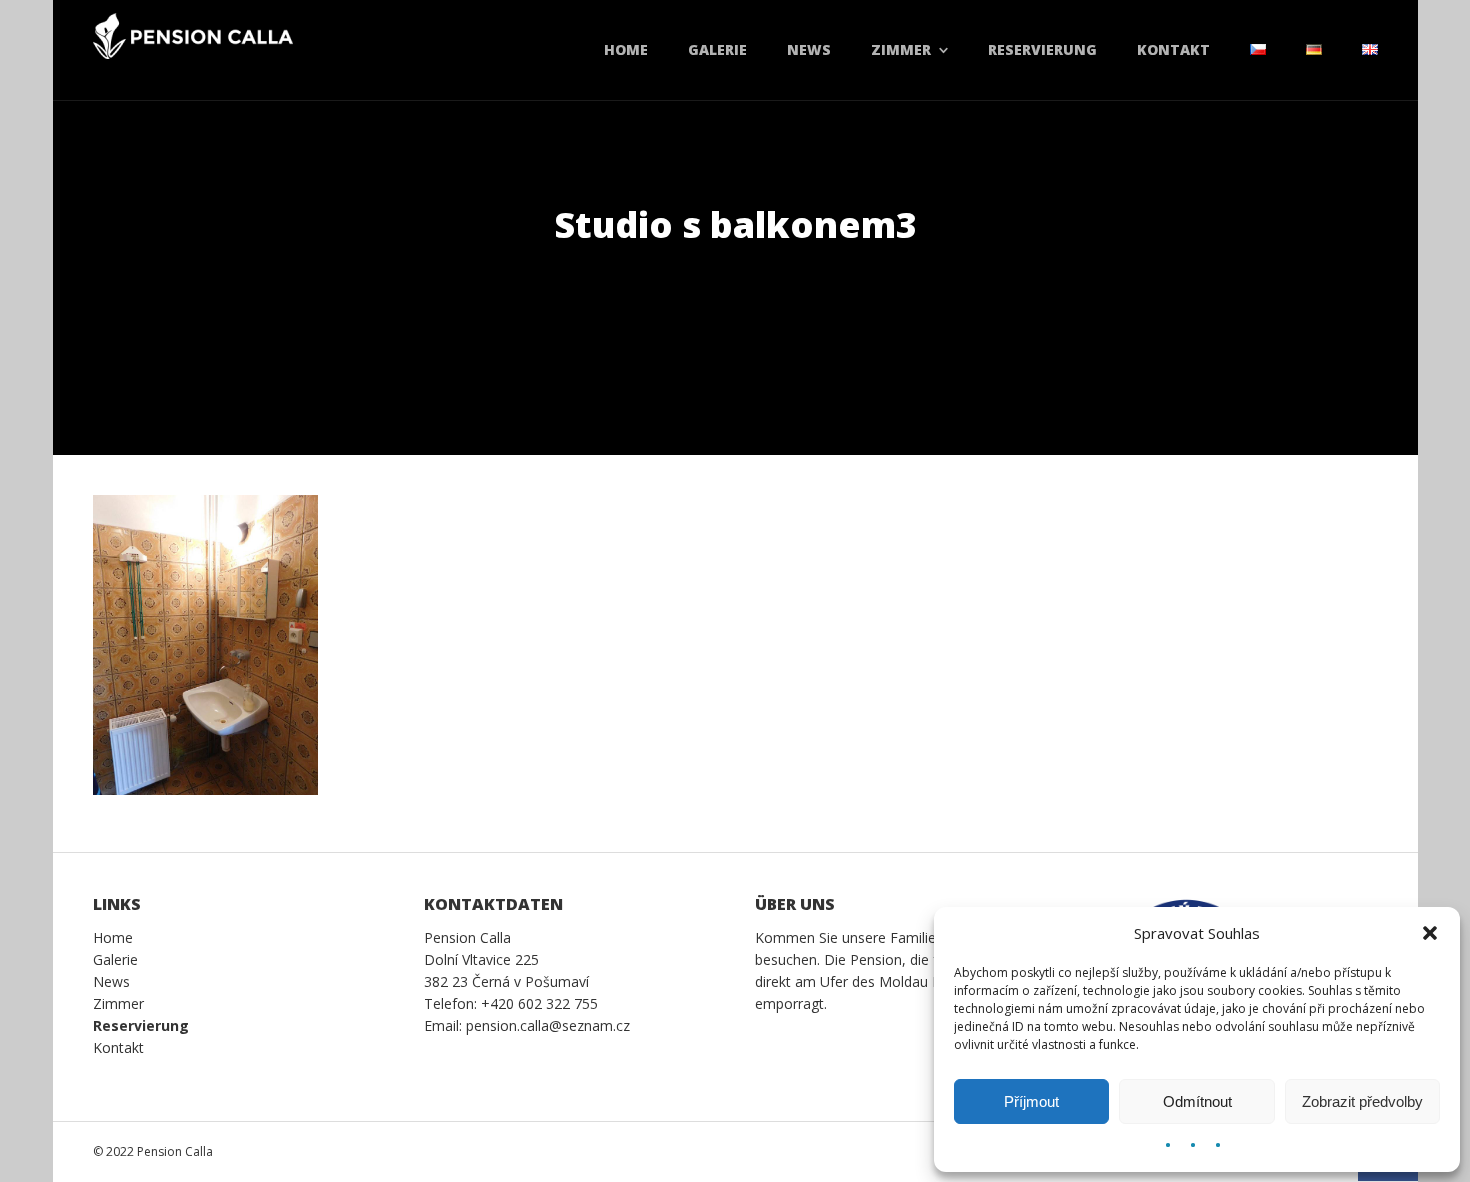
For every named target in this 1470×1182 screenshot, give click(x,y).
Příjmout (1031, 1101)
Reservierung (1042, 49)
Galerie (717, 49)
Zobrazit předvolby (1362, 1101)
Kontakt (1173, 49)
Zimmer (901, 49)
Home (626, 49)
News (809, 49)
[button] (1430, 933)
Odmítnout (1197, 1101)
